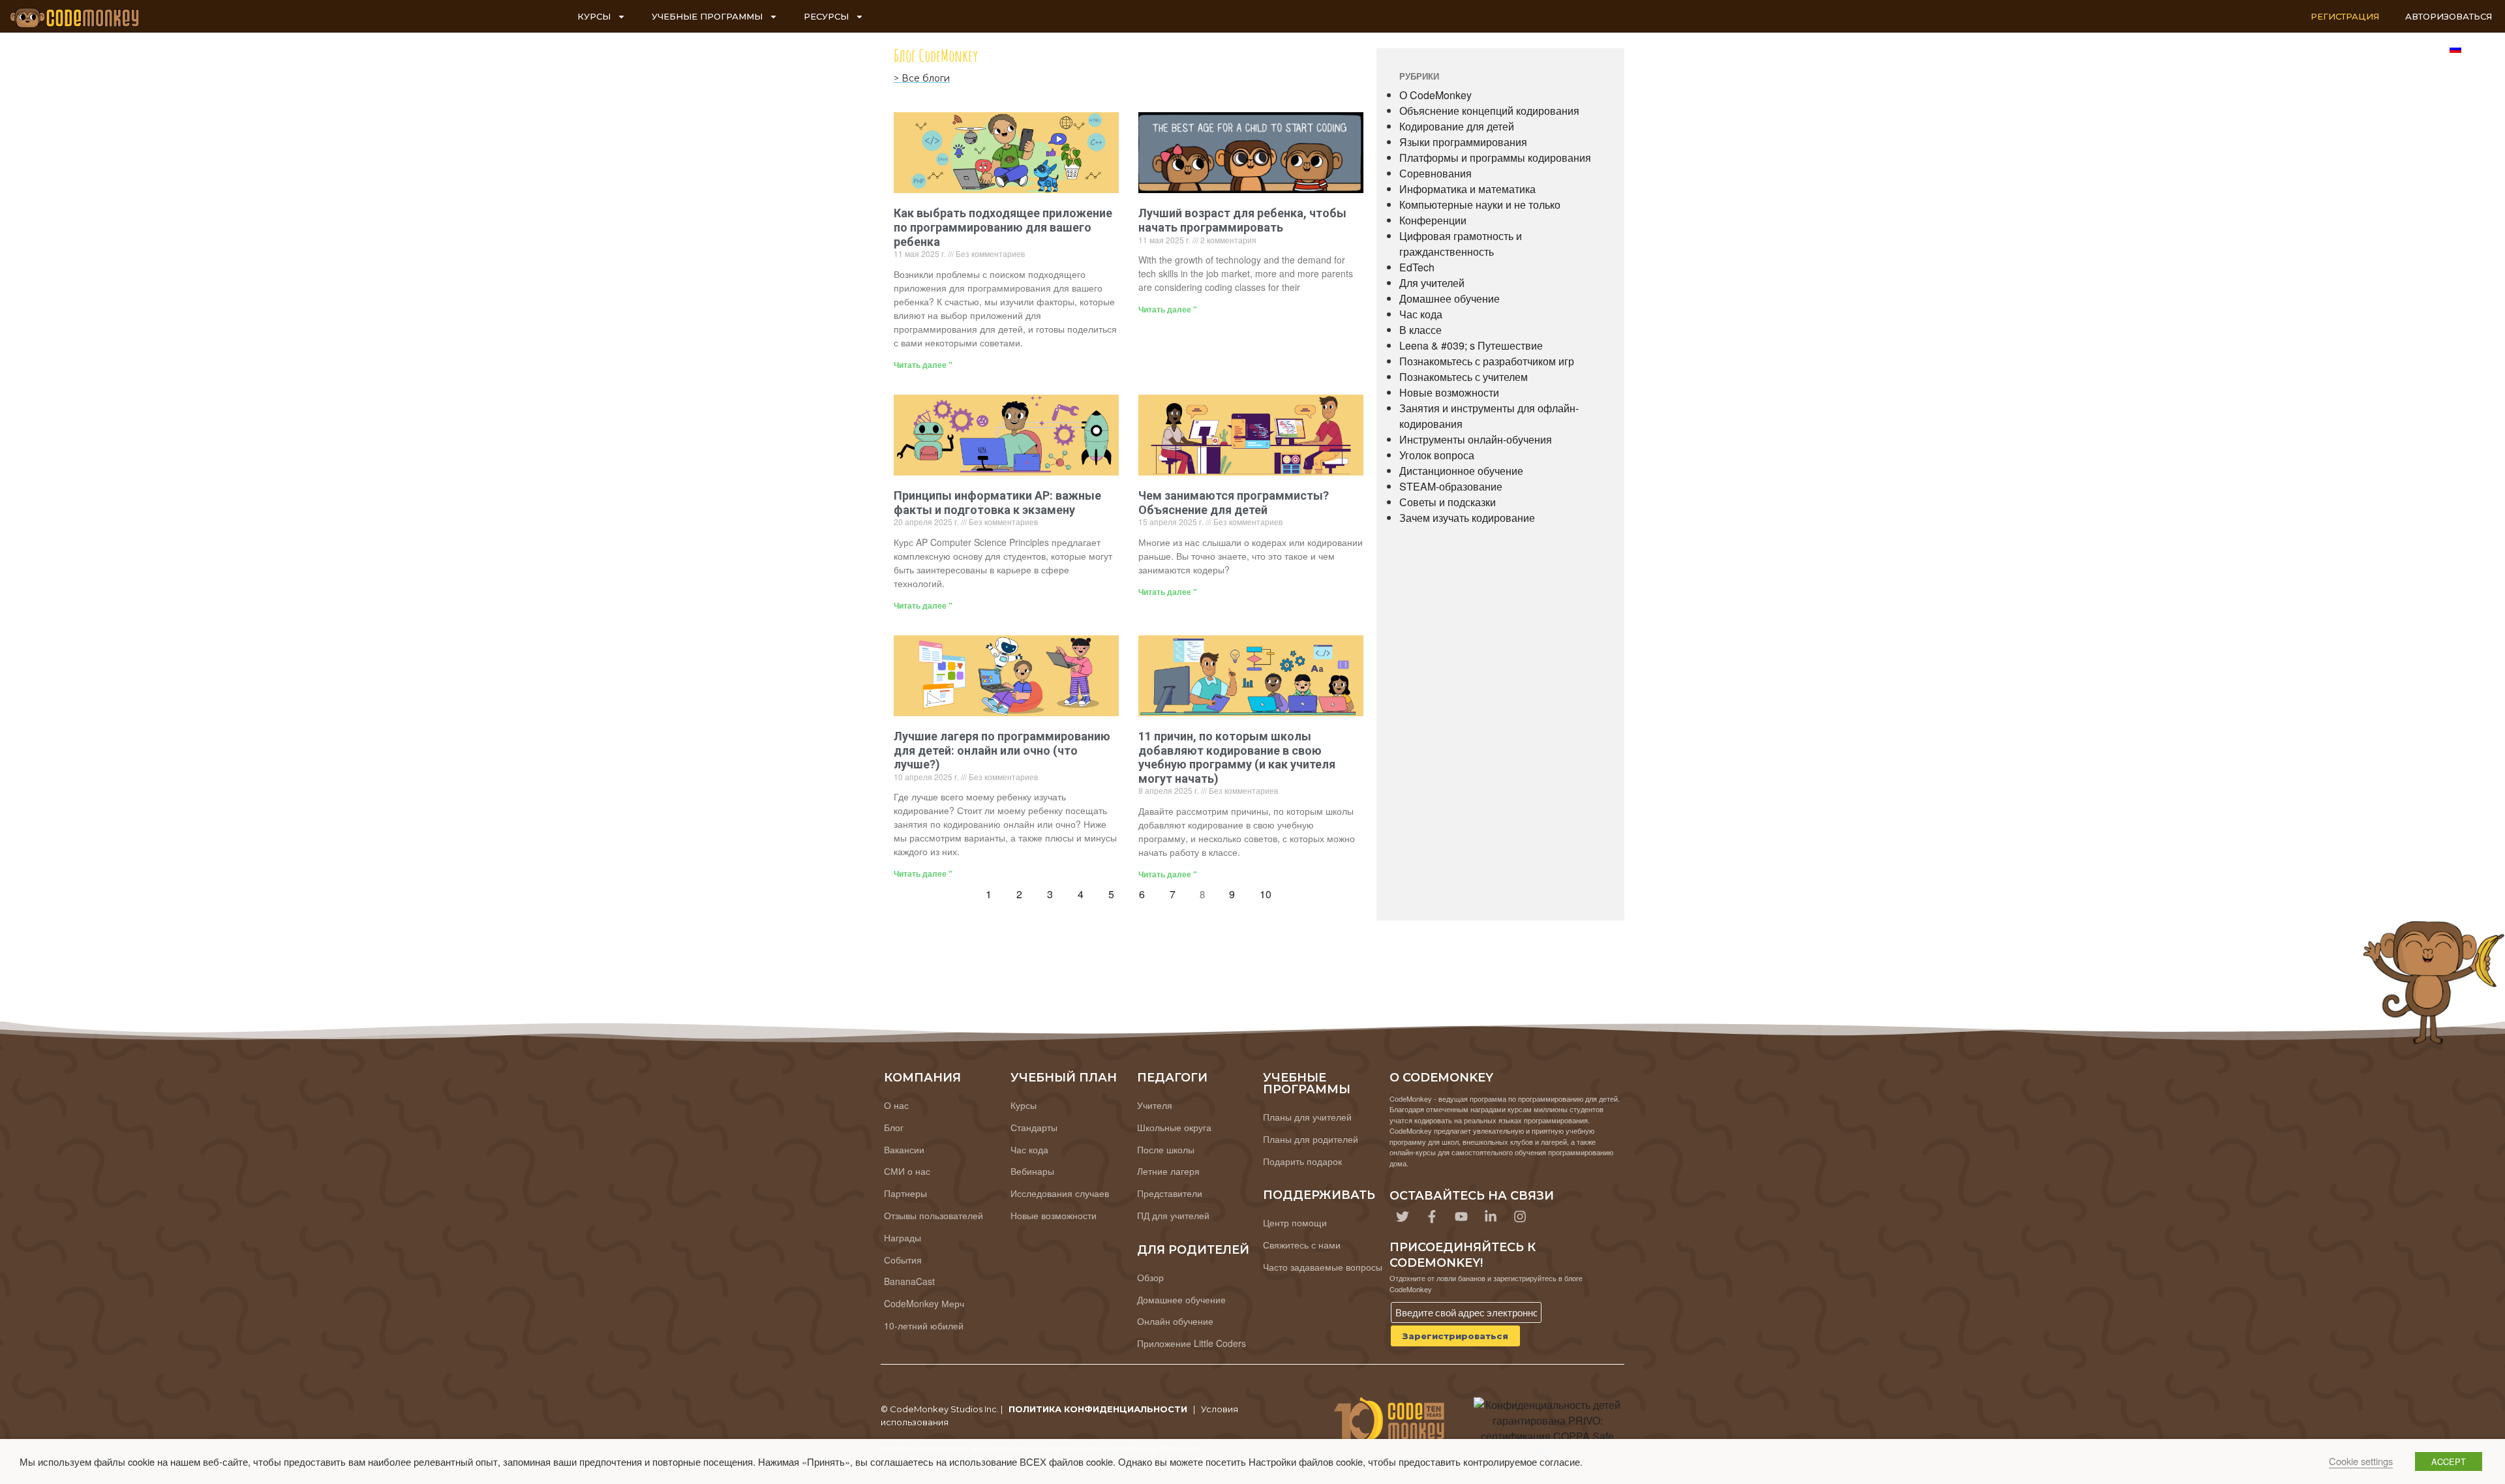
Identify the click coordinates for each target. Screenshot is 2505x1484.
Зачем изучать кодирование (1467, 518)
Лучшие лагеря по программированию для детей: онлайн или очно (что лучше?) (1002, 750)
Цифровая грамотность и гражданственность (1461, 244)
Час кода (1421, 314)
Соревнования (1435, 173)
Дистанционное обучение (1461, 471)
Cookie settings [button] (2361, 1461)
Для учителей (1432, 283)
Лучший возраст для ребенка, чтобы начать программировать (1242, 220)
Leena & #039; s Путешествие (1471, 345)
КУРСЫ (594, 16)
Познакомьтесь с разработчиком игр (1487, 361)
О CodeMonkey (1435, 95)
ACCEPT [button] (2449, 1461)
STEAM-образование (1451, 486)
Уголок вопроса (1437, 455)
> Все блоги (922, 78)
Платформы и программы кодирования (1495, 158)
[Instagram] (1520, 1217)
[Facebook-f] (1432, 1217)
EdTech (1417, 267)
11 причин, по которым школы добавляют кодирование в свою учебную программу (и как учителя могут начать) (1237, 757)
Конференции (1433, 220)
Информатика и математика (1467, 189)
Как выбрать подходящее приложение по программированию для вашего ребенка (1003, 227)
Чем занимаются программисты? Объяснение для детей (1234, 503)
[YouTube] (1461, 1217)
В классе (1420, 330)
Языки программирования (1463, 142)
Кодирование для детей (1457, 126)
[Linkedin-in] (1491, 1217)
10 (1269, 891)
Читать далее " (923, 365)
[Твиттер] (1403, 1217)
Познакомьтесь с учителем (1464, 377)
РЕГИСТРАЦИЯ (2345, 16)
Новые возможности (1449, 392)
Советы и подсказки (1448, 502)
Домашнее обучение (1450, 298)
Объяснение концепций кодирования (1489, 111)
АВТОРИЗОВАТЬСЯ (2449, 16)
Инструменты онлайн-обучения (1476, 439)
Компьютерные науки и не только (1480, 204)
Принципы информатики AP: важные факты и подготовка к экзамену (997, 503)
